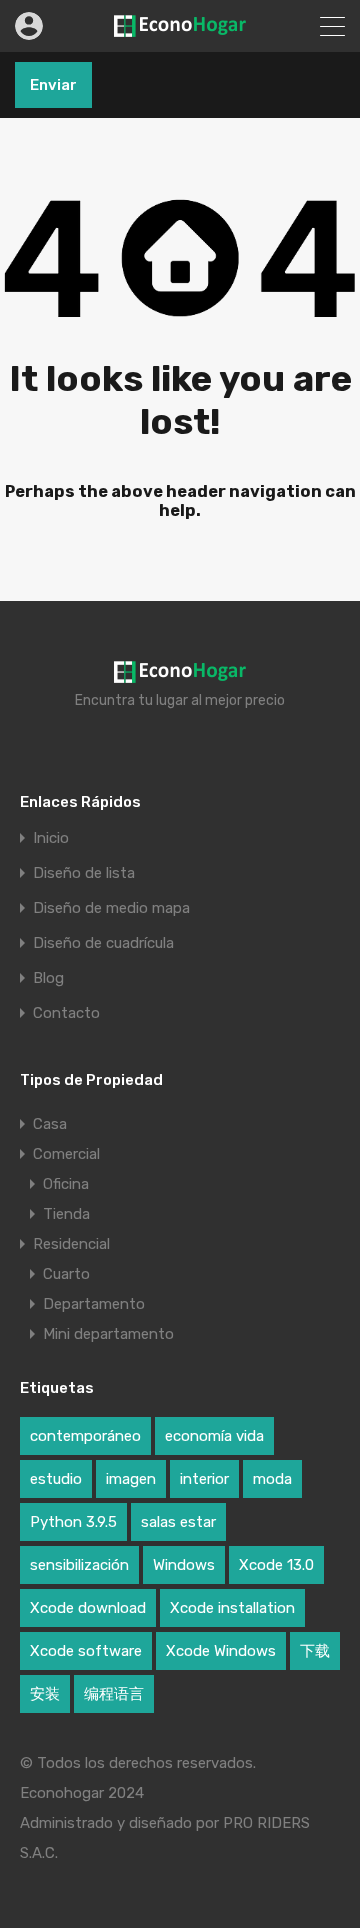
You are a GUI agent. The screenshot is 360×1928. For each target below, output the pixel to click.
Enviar (53, 85)
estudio (56, 1479)
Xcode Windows (221, 1651)
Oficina (66, 1184)
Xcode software (86, 1651)
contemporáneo (85, 1436)
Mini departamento (108, 1334)
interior (204, 1479)
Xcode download (88, 1608)
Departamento (94, 1304)
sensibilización (79, 1565)
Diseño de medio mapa (111, 908)
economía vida (214, 1436)
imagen (131, 1479)
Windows (184, 1565)
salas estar (178, 1522)
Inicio (51, 838)
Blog (48, 978)
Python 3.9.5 (73, 1522)
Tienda (66, 1214)
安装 (45, 1694)
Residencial (71, 1244)
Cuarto (66, 1274)
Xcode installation (232, 1608)
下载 (315, 1651)
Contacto (66, 1013)
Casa (50, 1124)
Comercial (66, 1154)
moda (272, 1479)
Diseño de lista (84, 873)
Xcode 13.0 (276, 1565)
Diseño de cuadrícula (103, 943)
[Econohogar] (180, 28)
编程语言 (114, 1694)
